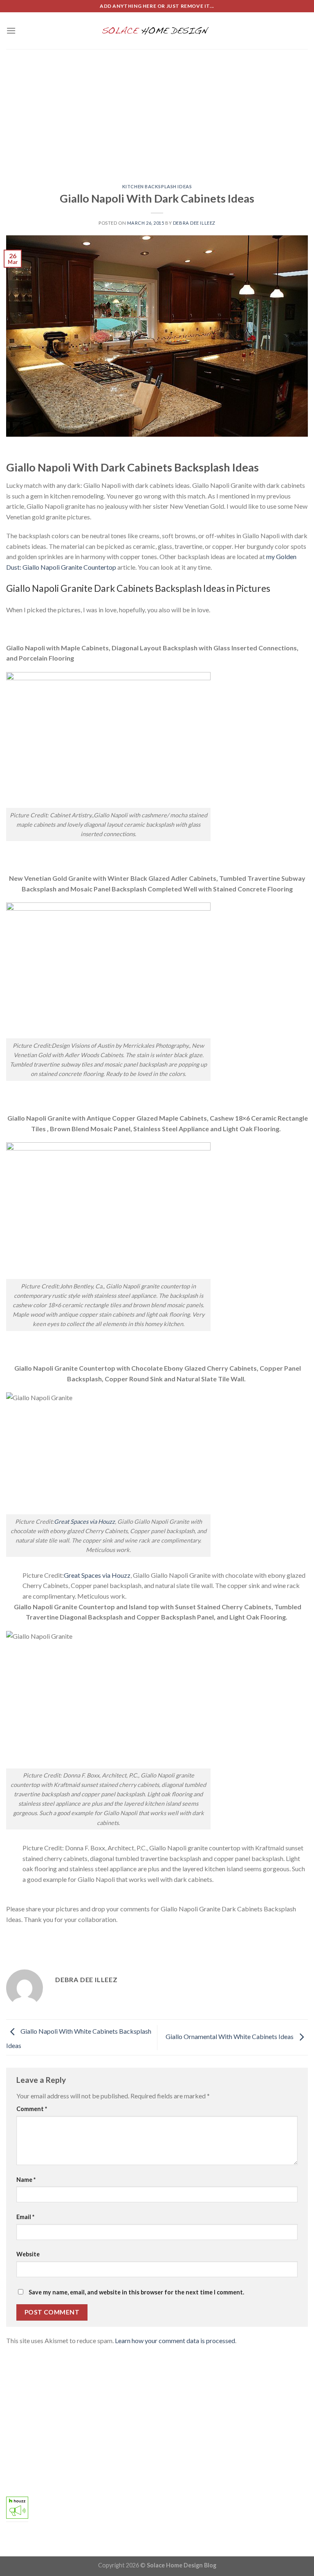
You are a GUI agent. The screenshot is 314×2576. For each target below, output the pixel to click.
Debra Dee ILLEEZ (194, 223)
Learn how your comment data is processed (175, 2340)
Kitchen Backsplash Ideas (157, 186)
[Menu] (11, 30)
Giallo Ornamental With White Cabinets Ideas (230, 2036)
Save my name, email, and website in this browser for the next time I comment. (136, 2292)
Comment (32, 2109)
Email (25, 2217)
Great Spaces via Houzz (84, 1521)
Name (26, 2180)
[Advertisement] (157, 111)
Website (28, 2254)
